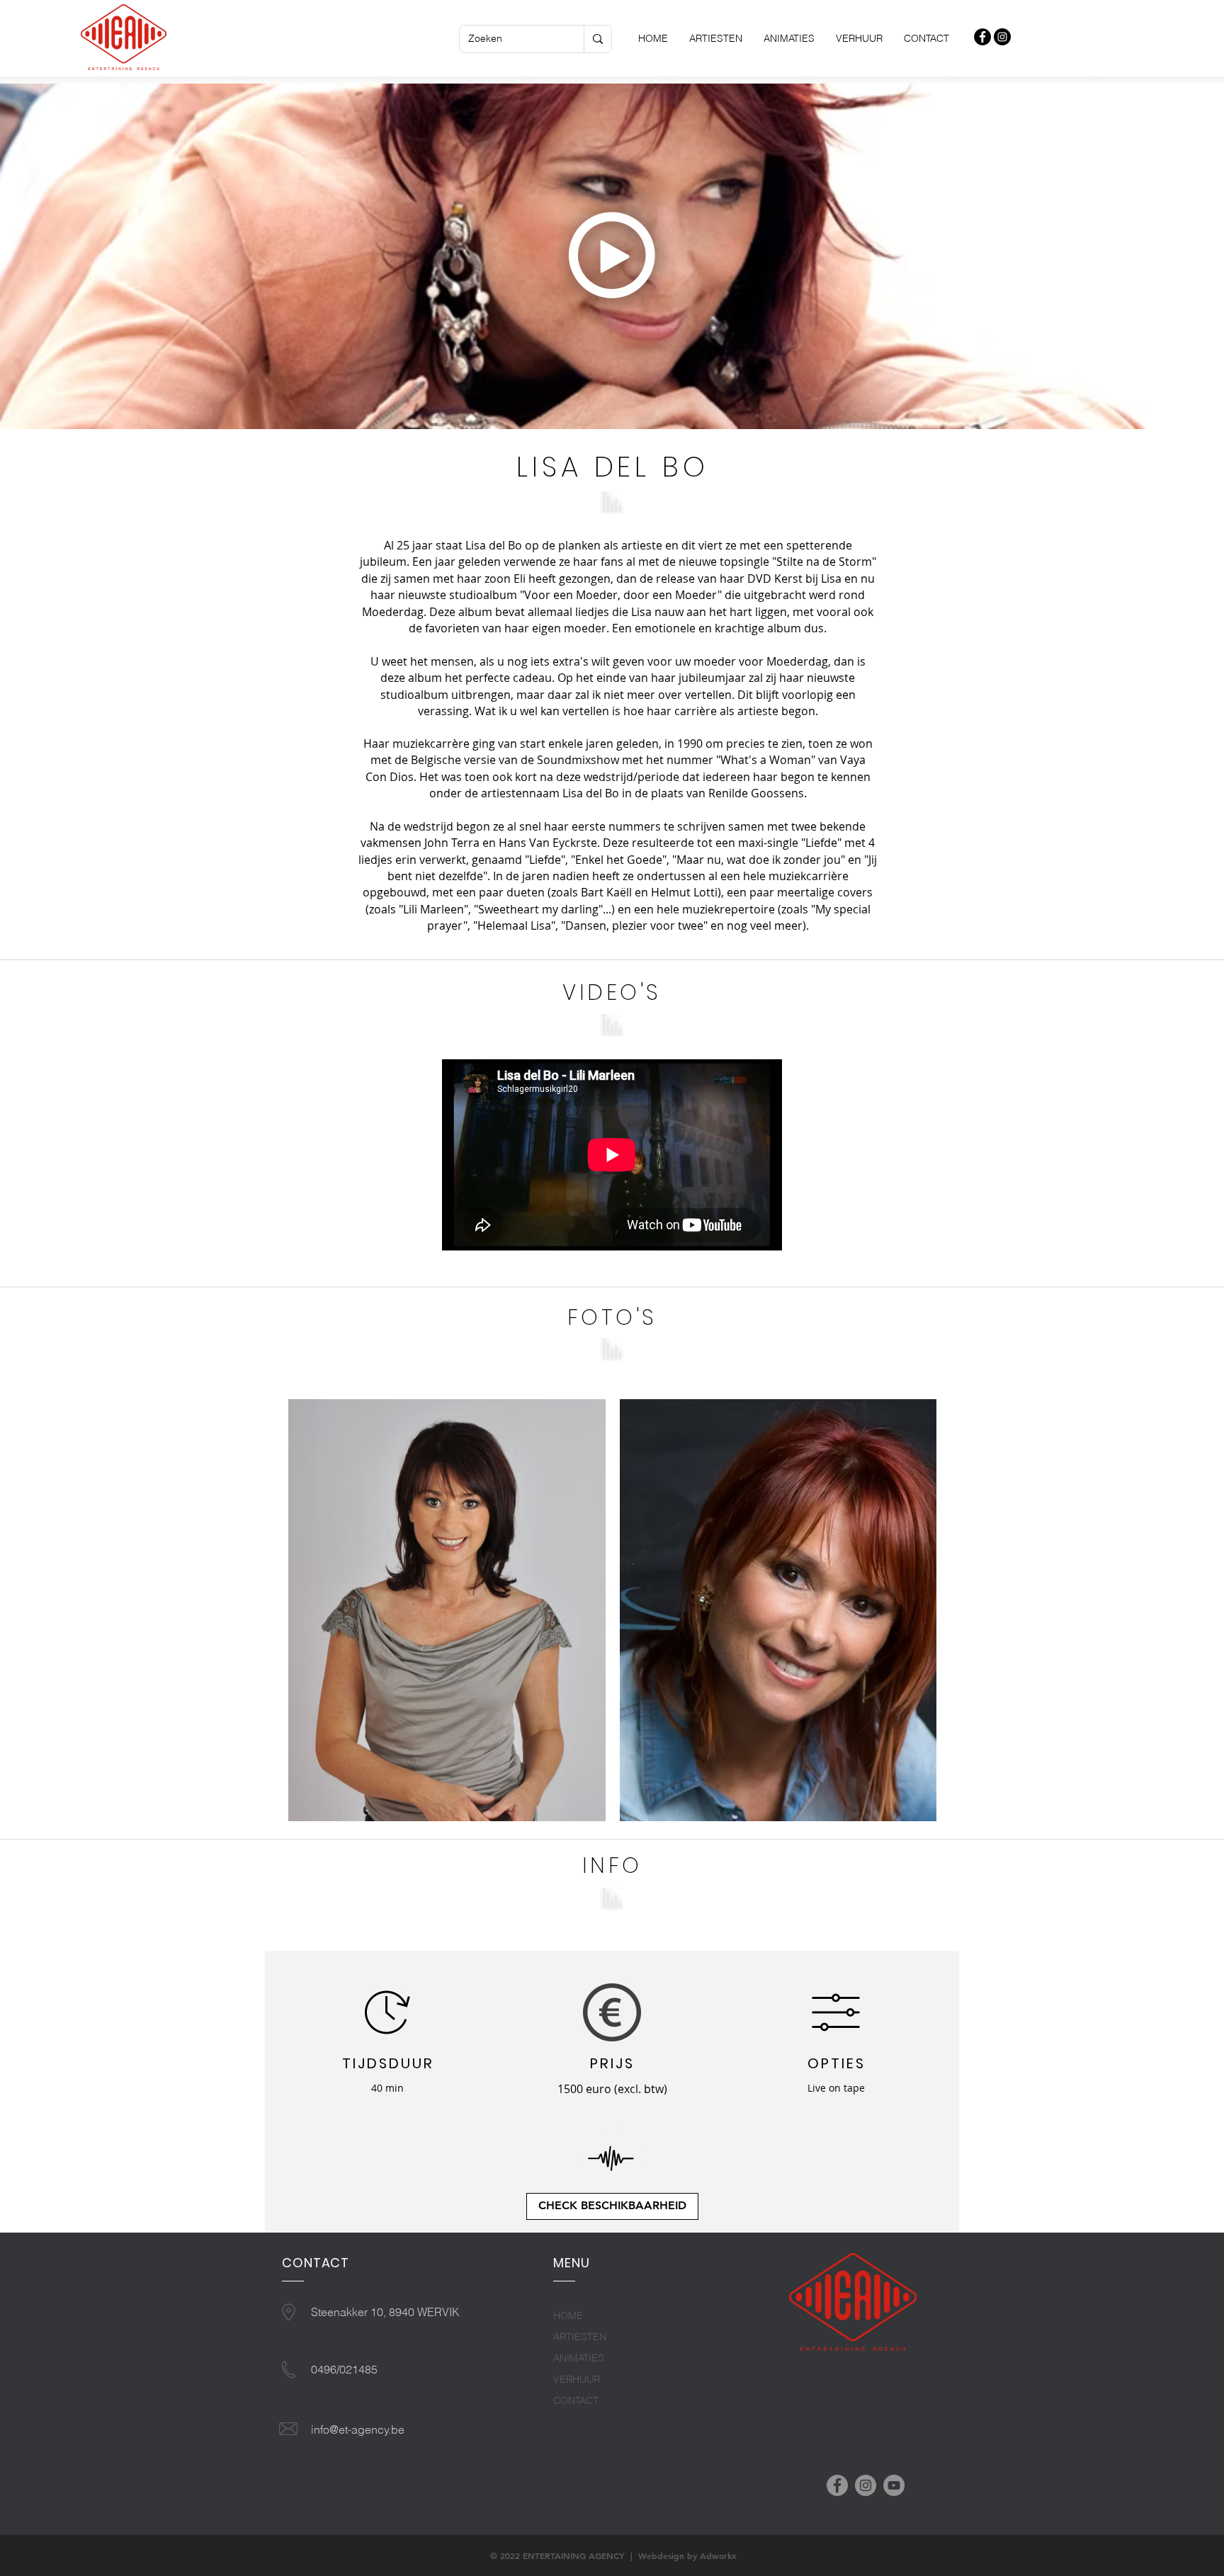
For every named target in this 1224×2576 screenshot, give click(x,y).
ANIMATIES (579, 2358)
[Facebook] (837, 2485)
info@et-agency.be (358, 2429)
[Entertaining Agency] (982, 37)
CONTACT (576, 2400)
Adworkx (718, 2555)
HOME (568, 2315)
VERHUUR (577, 2379)
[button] (613, 256)
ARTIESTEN (580, 2337)
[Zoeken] (597, 39)
